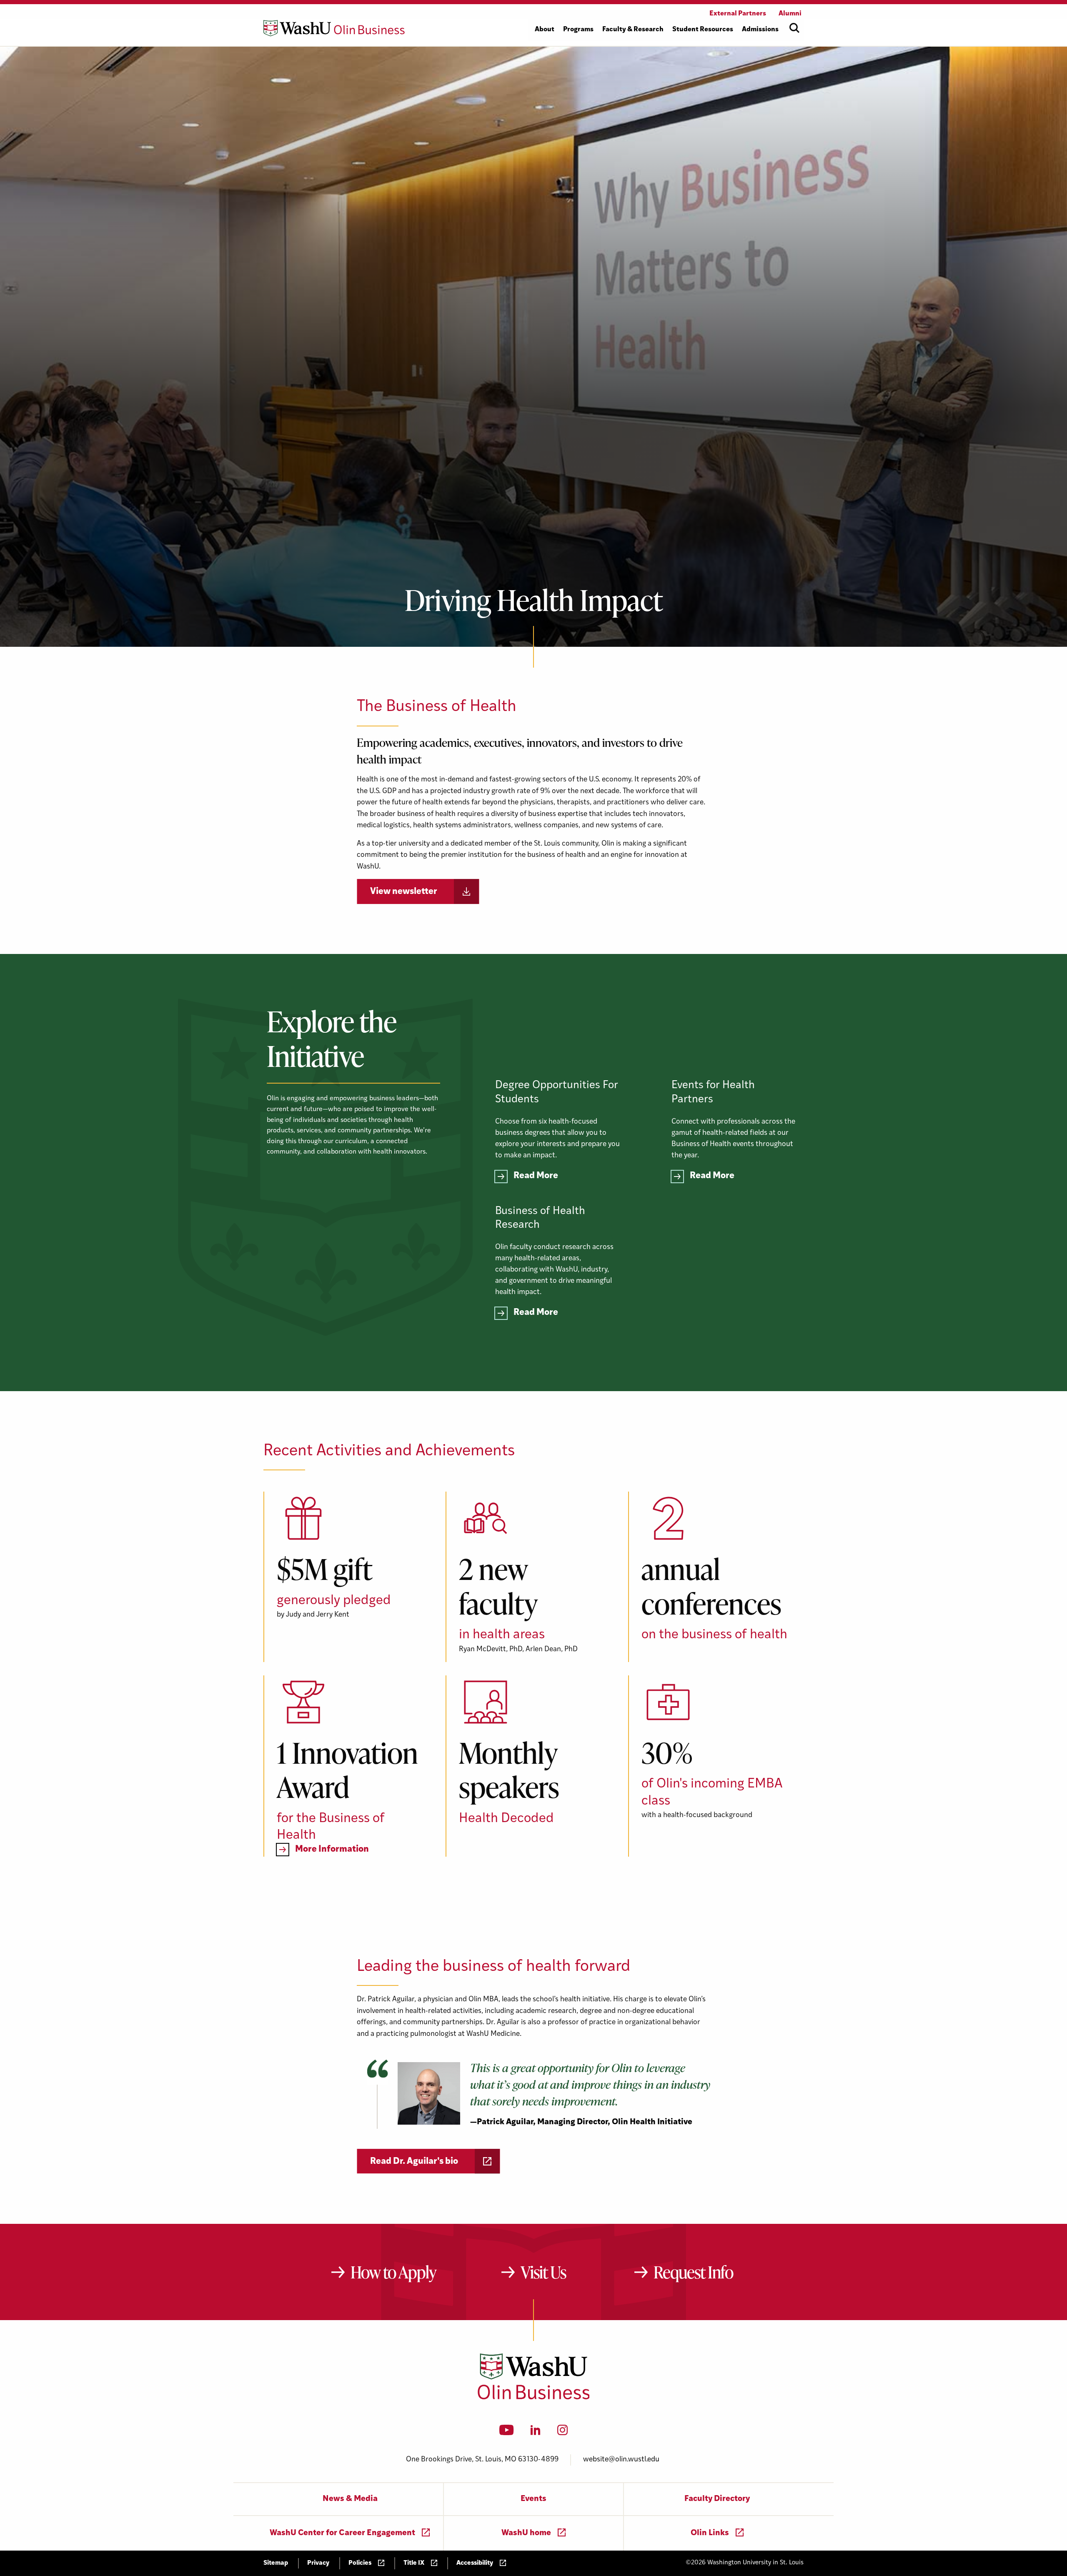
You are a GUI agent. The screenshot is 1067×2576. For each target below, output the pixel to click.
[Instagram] (562, 2433)
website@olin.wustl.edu (621, 2460)
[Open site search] (794, 28)
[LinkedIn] (536, 2433)
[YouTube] (507, 2433)
